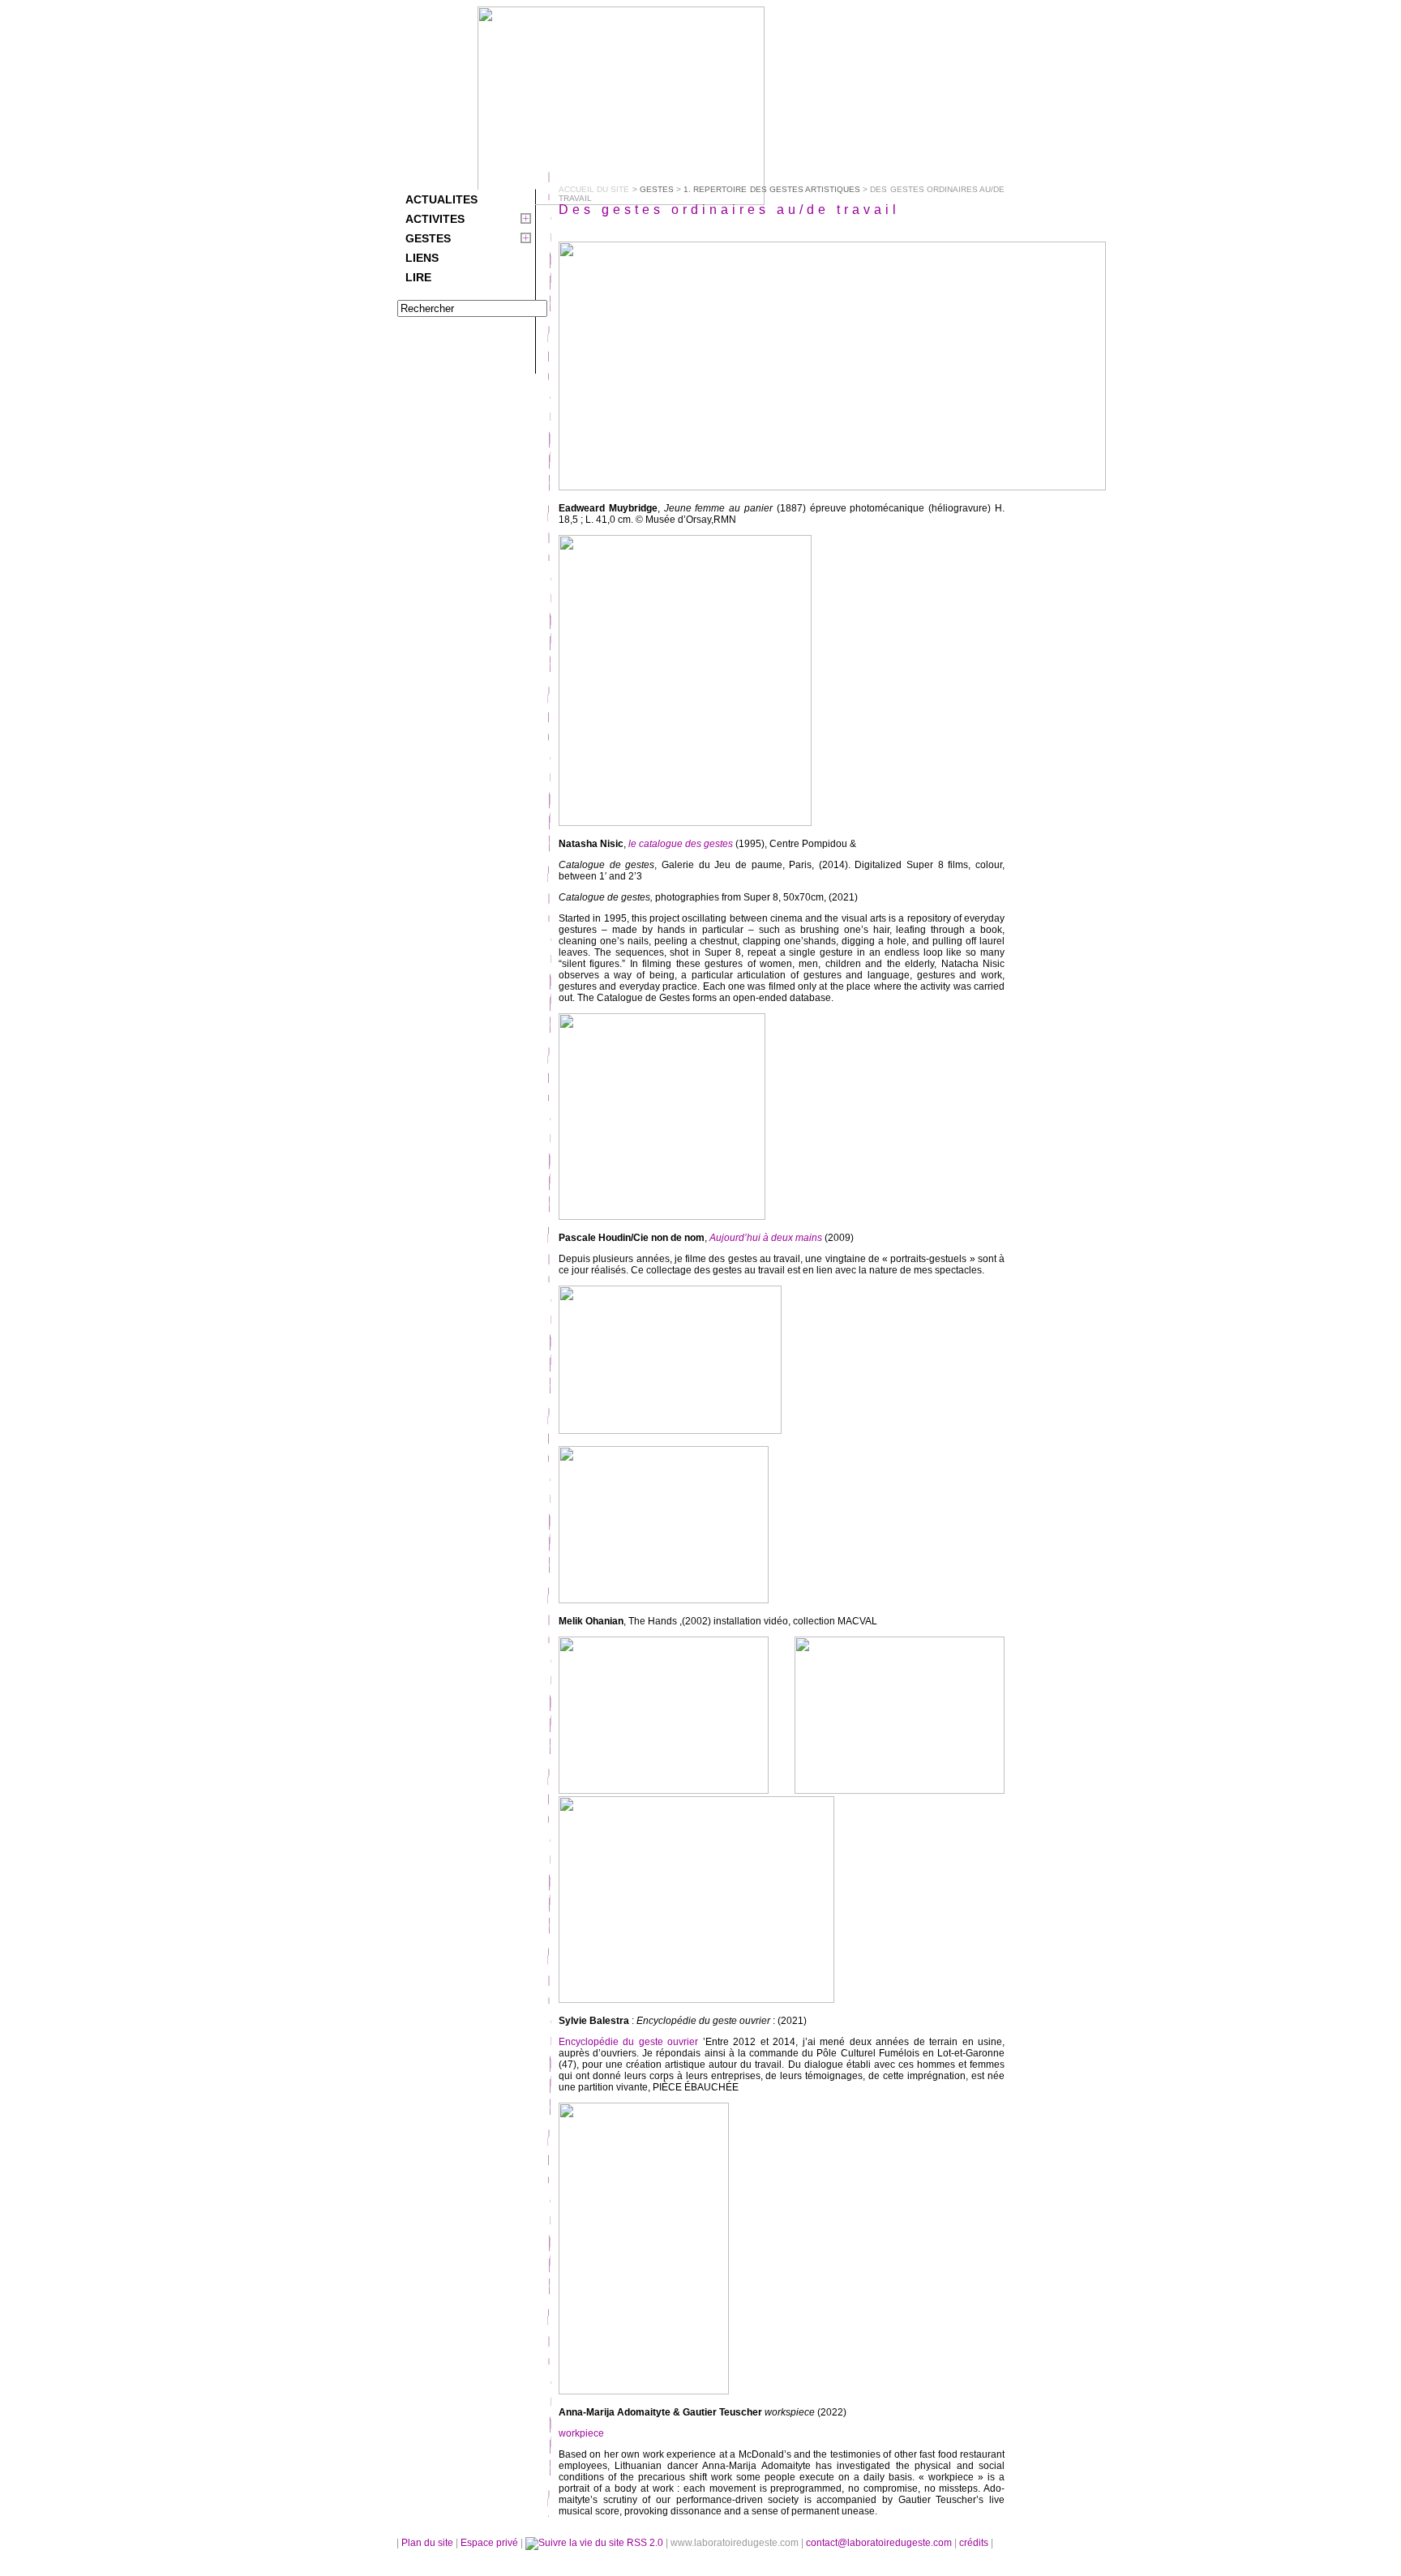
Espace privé (491, 2543)
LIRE (418, 277)
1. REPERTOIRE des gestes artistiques (772, 189)
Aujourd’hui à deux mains (765, 1238)
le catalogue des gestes (681, 844)
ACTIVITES (435, 219)
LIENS (422, 258)
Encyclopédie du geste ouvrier (628, 2042)
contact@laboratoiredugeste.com (880, 2543)
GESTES (428, 238)
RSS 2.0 (645, 2543)
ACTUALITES (441, 199)
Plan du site (427, 2543)
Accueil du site (594, 189)
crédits (975, 2543)
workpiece (581, 2433)
